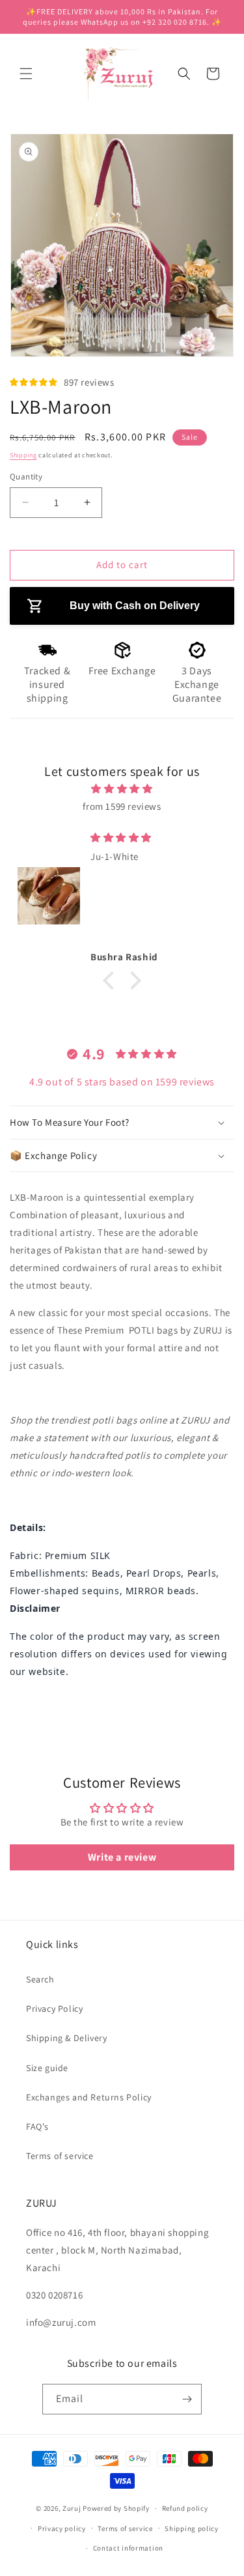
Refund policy (185, 2508)
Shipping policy (192, 2528)
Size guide (47, 2068)
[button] (26, 74)
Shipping (23, 455)
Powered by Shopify (116, 2508)
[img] (122, 789)
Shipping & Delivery (66, 2038)
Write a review (122, 1857)
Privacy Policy (54, 2009)
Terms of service (60, 2156)
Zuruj (72, 2508)
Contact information (128, 2548)
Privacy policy (62, 2528)
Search (40, 1979)
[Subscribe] (187, 2399)
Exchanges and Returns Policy (89, 2097)
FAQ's (37, 2126)
